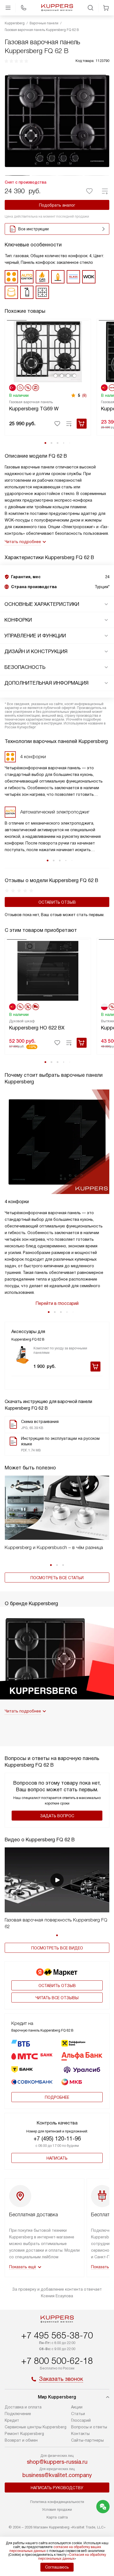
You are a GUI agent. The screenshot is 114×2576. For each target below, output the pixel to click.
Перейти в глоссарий (57, 1303)
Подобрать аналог (57, 205)
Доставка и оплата (23, 2407)
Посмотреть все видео (57, 1948)
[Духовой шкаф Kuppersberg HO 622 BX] (48, 970)
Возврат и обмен (21, 2440)
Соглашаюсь (57, 2567)
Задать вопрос (57, 1816)
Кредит (12, 2420)
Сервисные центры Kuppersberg (36, 2427)
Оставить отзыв (57, 902)
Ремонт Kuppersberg (24, 2434)
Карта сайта (57, 2517)
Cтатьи (78, 2414)
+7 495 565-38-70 (57, 2335)
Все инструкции (33, 229)
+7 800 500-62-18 (57, 2361)
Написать (57, 2158)
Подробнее (57, 2097)
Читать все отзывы (57, 1998)
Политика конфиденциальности (57, 2502)
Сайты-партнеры (87, 2440)
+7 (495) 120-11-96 (57, 2139)
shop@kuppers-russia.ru (57, 2462)
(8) (84, 395)
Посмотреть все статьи (57, 1578)
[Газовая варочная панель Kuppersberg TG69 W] (48, 351)
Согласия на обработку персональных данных (72, 2557)
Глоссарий (81, 2420)
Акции (77, 2407)
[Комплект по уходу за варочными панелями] (22, 1355)
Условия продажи (57, 2509)
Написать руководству (57, 2488)
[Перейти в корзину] (106, 8)
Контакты (80, 2434)
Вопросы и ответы (89, 2427)
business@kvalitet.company (57, 2475)
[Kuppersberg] (57, 8)
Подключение (18, 2414)
